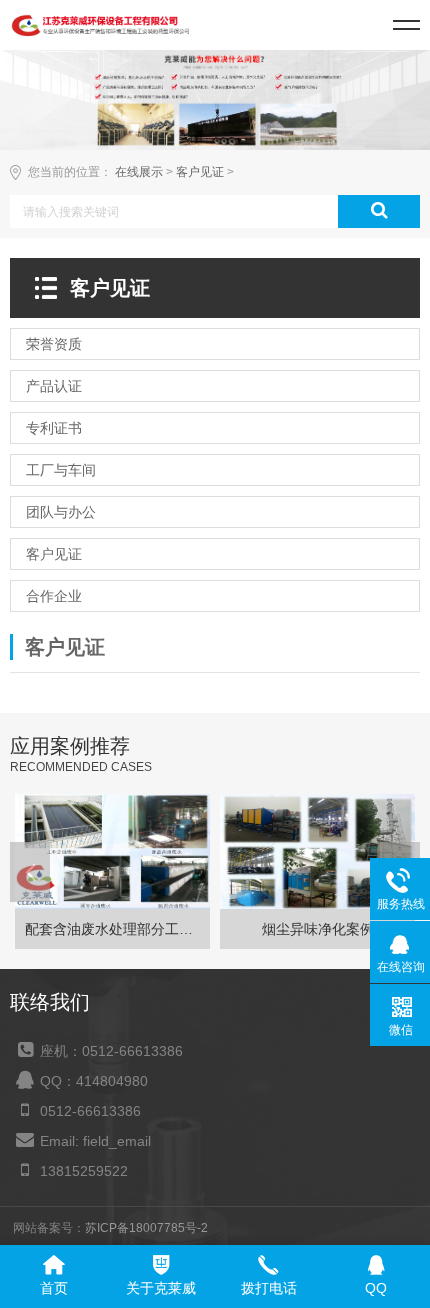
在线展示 (139, 172)
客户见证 (200, 172)
